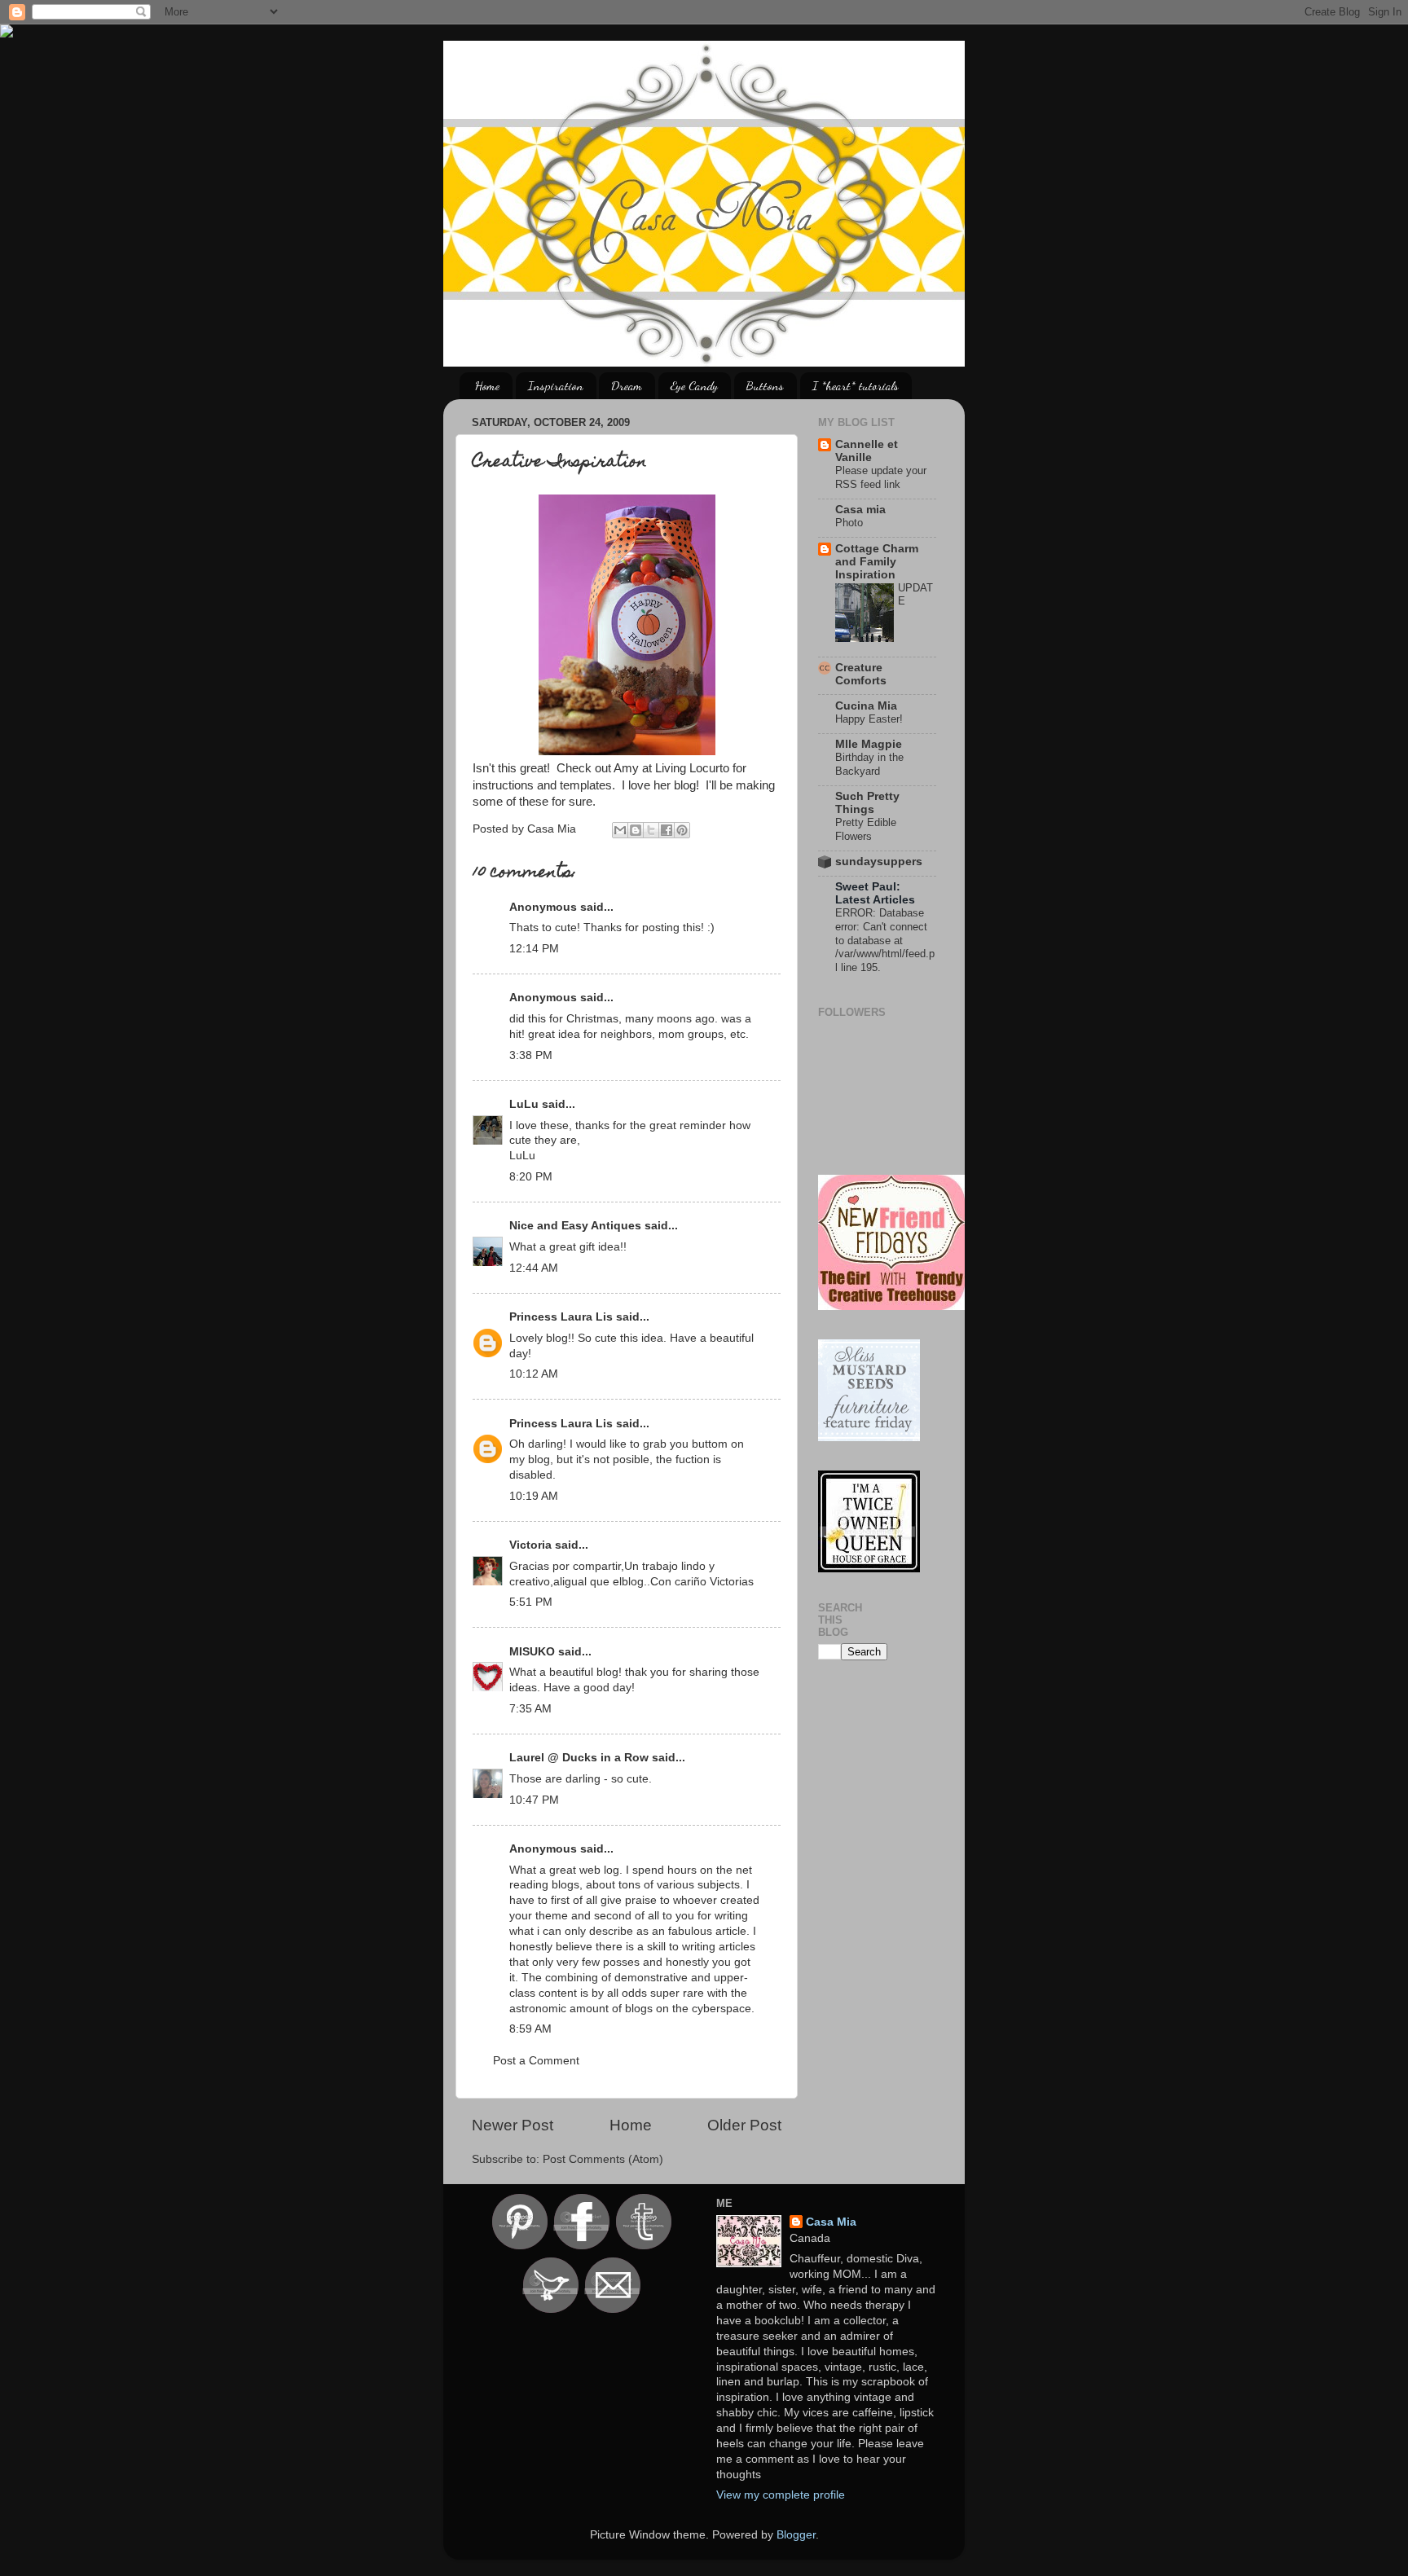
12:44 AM (534, 1268)
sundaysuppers (879, 862)
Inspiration (556, 385)
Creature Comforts (861, 674)
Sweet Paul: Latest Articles (875, 893)
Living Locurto (692, 768)
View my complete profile (781, 2495)
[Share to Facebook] (667, 830)
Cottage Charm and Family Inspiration (877, 562)
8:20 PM (531, 1177)
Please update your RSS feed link (881, 477)
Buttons (765, 385)
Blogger (796, 2535)
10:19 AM (534, 1496)
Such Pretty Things (867, 803)
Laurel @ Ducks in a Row (579, 1758)
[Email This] (620, 830)
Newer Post (513, 2125)
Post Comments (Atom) (603, 2159)
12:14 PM (534, 949)
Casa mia (860, 510)
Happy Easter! (869, 719)
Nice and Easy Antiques (575, 1226)
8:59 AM (530, 2029)
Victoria (530, 1545)
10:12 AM (534, 1374)
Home (487, 385)
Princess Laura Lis (561, 1317)
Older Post (744, 2125)
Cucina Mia (866, 706)
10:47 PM (534, 1800)
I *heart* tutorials (856, 385)
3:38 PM (531, 1055)
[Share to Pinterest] (682, 830)
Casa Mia (831, 2222)
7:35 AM (530, 1709)
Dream (627, 385)
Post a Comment (536, 2061)
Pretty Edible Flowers (866, 829)
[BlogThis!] (636, 830)
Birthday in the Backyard (869, 764)
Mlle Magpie (869, 744)
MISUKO (532, 1652)
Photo (849, 523)
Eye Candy (694, 385)
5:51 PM (531, 1602)
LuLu (524, 1104)
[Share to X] (651, 830)
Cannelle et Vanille (867, 451)
